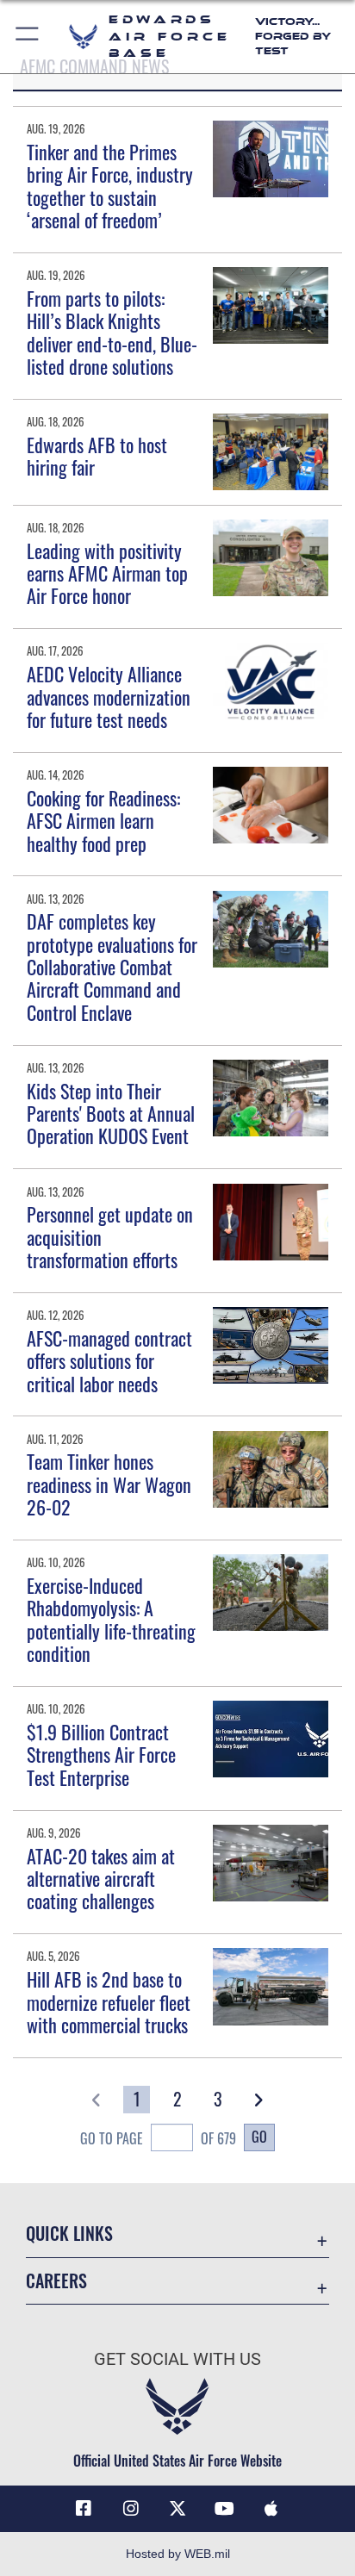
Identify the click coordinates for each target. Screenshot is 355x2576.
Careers (56, 2281)
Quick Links (69, 2234)
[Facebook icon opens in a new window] (84, 2509)
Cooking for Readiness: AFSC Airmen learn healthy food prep (103, 821)
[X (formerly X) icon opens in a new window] (177, 2509)
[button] (28, 37)
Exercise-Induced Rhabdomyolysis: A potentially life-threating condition (111, 1619)
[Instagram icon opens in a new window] (131, 2509)
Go (259, 2137)
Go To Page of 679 (158, 2138)
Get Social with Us (177, 2359)
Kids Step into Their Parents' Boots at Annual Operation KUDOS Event (111, 1114)
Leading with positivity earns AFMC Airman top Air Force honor (107, 573)
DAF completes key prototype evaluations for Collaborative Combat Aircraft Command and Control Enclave (112, 967)
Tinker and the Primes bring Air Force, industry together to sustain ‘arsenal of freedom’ (110, 186)
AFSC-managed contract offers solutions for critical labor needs (109, 1361)
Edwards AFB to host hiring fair (97, 456)
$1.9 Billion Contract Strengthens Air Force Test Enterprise (101, 1755)
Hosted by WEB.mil (178, 2554)
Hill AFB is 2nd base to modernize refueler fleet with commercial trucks (109, 2002)
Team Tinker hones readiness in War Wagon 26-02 (109, 1484)
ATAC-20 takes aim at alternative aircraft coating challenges (101, 1879)
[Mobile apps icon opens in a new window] (271, 2509)
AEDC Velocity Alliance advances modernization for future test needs (109, 697)
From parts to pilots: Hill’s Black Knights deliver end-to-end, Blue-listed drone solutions (112, 332)
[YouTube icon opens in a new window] (224, 2509)
